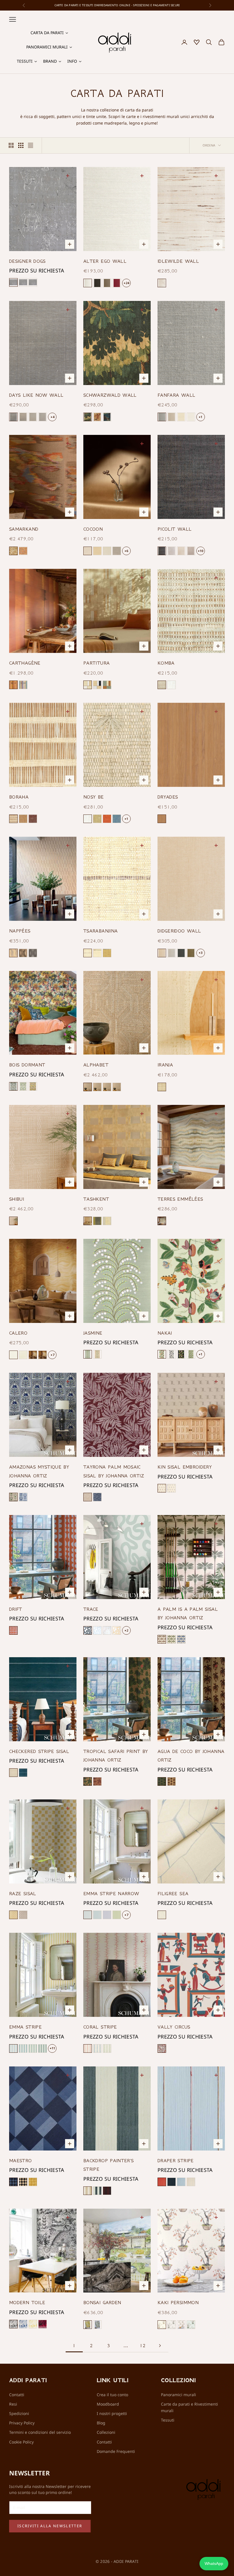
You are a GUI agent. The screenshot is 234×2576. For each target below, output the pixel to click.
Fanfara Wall (176, 395)
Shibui (17, 1199)
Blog (101, 2423)
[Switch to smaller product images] (21, 145)
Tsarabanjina (100, 931)
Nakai (165, 1333)
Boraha (19, 797)
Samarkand (24, 529)
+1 (200, 417)
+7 (52, 1355)
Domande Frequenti (116, 2451)
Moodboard (108, 2404)
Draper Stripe (176, 2160)
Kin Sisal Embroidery (185, 1467)
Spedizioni (19, 2413)
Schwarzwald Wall (110, 395)
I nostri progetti (112, 2413)
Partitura (96, 663)
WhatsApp (214, 2563)
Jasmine (93, 1333)
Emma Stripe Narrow (111, 1893)
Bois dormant (27, 1065)
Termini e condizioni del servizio (40, 2432)
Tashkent (96, 1199)
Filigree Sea (173, 1893)
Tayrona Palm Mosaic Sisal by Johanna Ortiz (114, 1471)
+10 (200, 551)
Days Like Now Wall (36, 395)
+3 (200, 953)
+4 (52, 417)
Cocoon (93, 529)
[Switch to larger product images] (11, 145)
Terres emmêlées (180, 1199)
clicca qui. (163, 5)
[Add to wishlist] (69, 175)
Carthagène (25, 663)
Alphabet (96, 1065)
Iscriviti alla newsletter (50, 2526)
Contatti (17, 2395)
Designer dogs (27, 261)
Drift (16, 1609)
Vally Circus (174, 2027)
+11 (52, 2048)
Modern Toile (27, 2302)
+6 (126, 551)
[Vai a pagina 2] (160, 2346)
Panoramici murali (178, 2395)
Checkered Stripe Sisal (39, 1751)
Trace (91, 1609)
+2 (126, 1630)
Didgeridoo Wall (179, 931)
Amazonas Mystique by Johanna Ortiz (39, 1471)
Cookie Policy (21, 2442)
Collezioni (106, 2432)
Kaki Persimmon (178, 2302)
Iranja (165, 1065)
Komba (166, 663)
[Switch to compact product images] (31, 145)
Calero (18, 1333)
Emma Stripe (25, 2027)
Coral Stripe (100, 2027)
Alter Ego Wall (105, 261)
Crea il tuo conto (112, 2395)
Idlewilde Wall (178, 261)
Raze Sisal (23, 1893)
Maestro (21, 2160)
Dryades (168, 797)
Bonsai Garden (102, 2302)
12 (143, 2345)
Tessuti (168, 2420)
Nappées (20, 931)
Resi (13, 2404)
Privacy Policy (22, 2423)
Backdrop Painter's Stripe (108, 2165)
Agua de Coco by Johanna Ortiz (191, 1756)
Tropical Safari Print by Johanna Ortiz (116, 1756)
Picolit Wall (175, 529)
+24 (126, 283)
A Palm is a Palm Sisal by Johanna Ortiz (188, 1613)
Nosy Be (94, 797)
